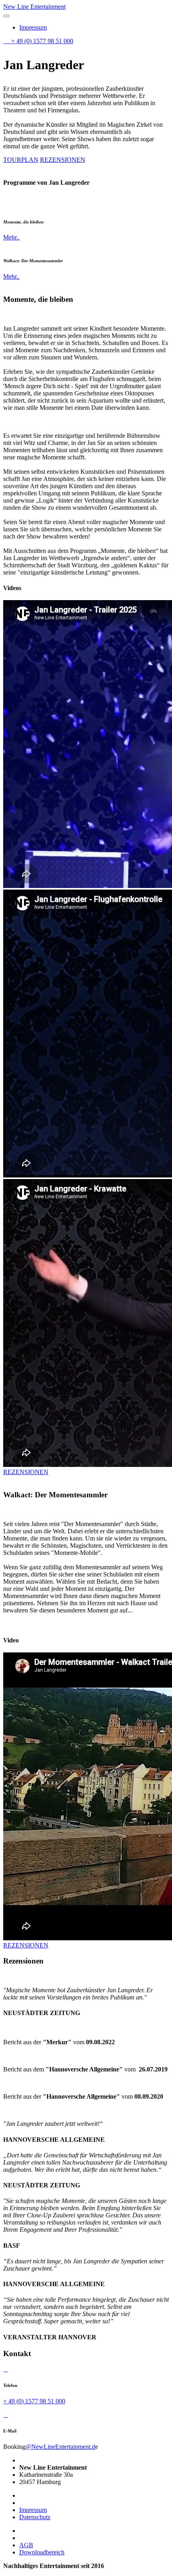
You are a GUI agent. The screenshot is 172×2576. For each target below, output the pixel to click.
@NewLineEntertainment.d (60, 2447)
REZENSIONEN (63, 160)
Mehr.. (11, 237)
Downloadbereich (42, 2552)
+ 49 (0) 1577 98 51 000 (41, 41)
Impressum (33, 27)
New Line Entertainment (34, 7)
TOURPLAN (21, 160)
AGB (26, 2545)
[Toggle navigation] (6, 16)
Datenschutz (35, 2517)
